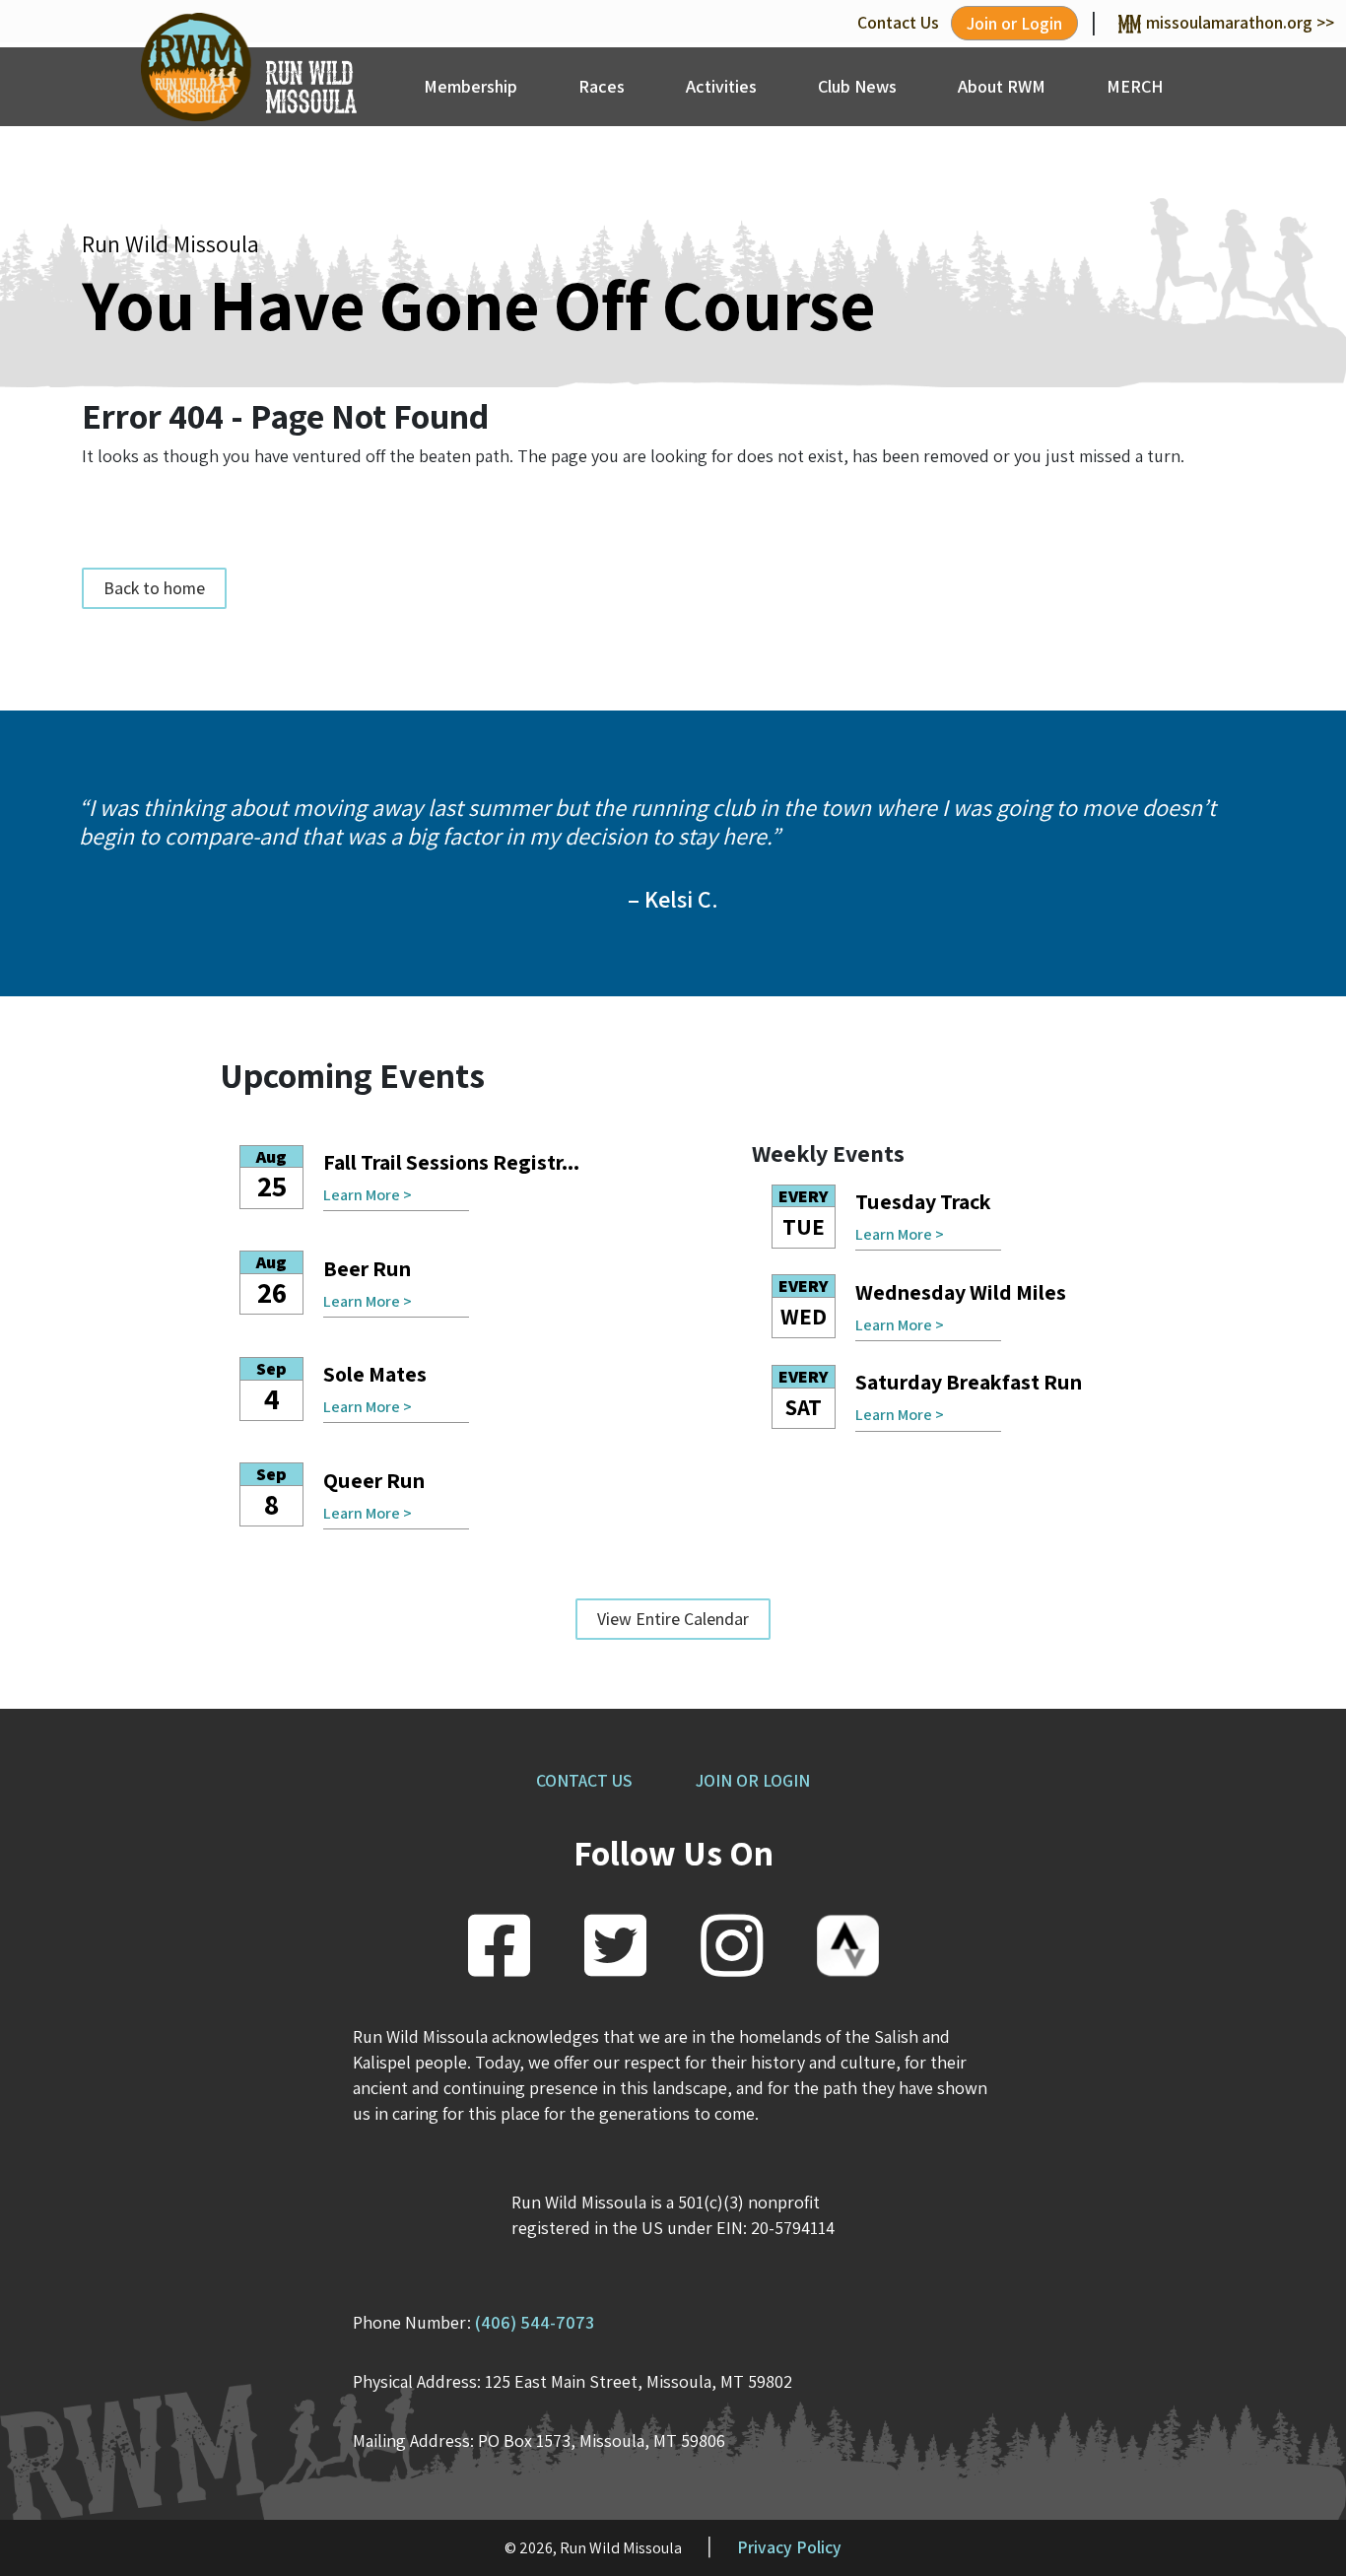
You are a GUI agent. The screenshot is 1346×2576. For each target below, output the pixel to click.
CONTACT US (584, 1780)
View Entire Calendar (673, 1619)
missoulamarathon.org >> (1240, 22)
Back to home (154, 588)
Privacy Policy (789, 2547)
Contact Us (898, 22)
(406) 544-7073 (535, 2322)
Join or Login (1014, 23)
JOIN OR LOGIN (753, 1780)
